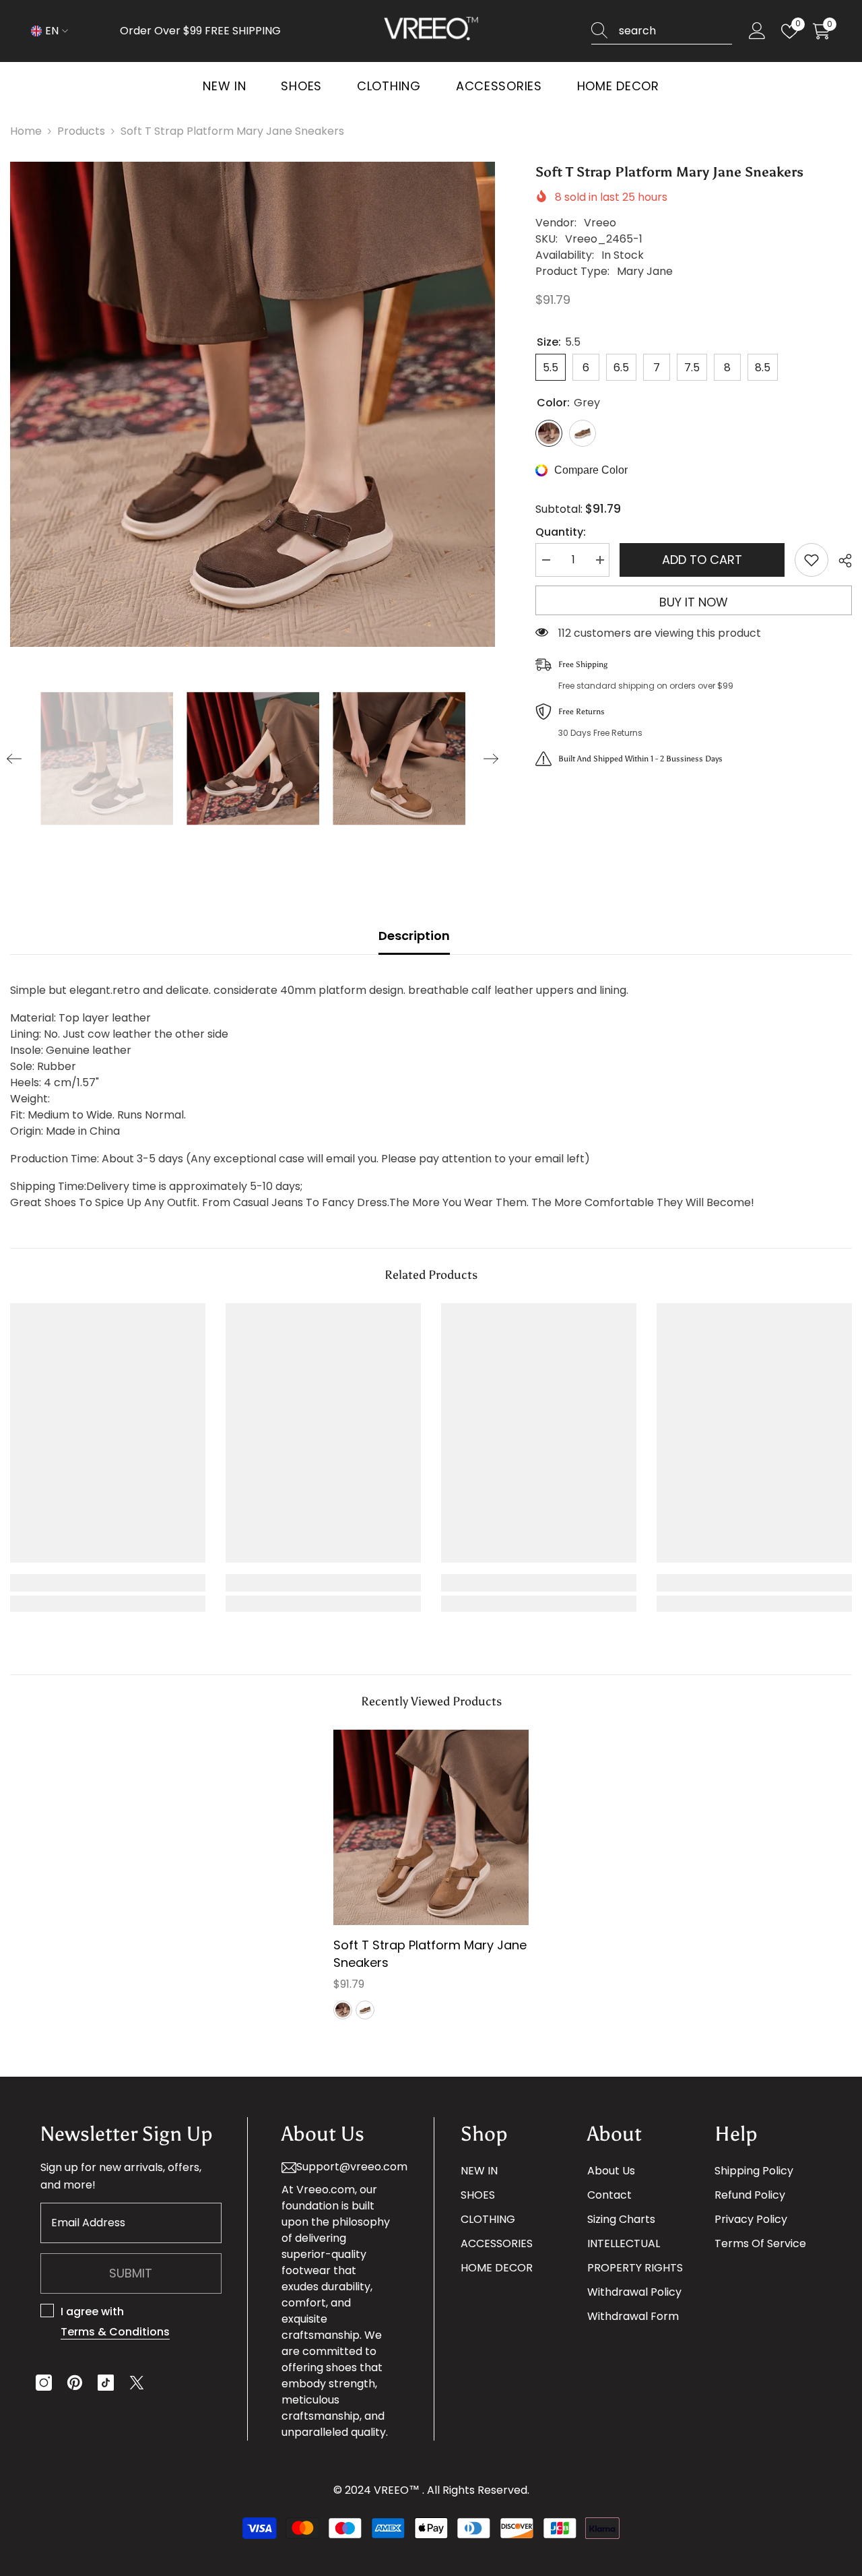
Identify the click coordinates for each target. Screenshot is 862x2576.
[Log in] (757, 31)
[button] (14, 759)
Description (414, 936)
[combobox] (675, 31)
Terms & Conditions (115, 2332)
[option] (253, 404)
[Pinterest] (75, 2383)
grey (343, 2010)
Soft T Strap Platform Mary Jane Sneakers (430, 1954)
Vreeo (600, 223)
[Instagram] (44, 2383)
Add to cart (702, 560)
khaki (365, 2010)
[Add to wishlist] (811, 560)
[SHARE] (840, 561)
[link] (108, 1583)
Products (81, 131)
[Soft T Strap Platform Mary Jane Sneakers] (431, 1827)
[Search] (662, 31)
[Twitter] (137, 2383)
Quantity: (561, 532)
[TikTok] (106, 2383)
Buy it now (694, 602)
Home (26, 131)
